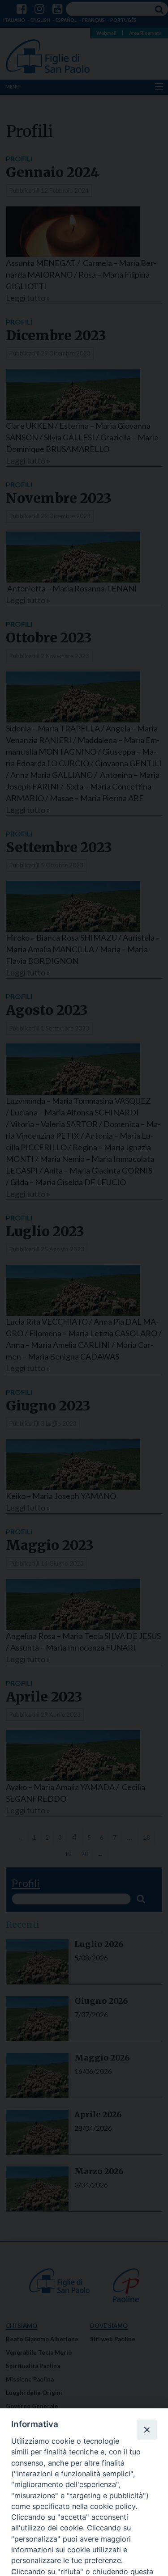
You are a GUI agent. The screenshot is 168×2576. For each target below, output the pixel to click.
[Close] (146, 2429)
